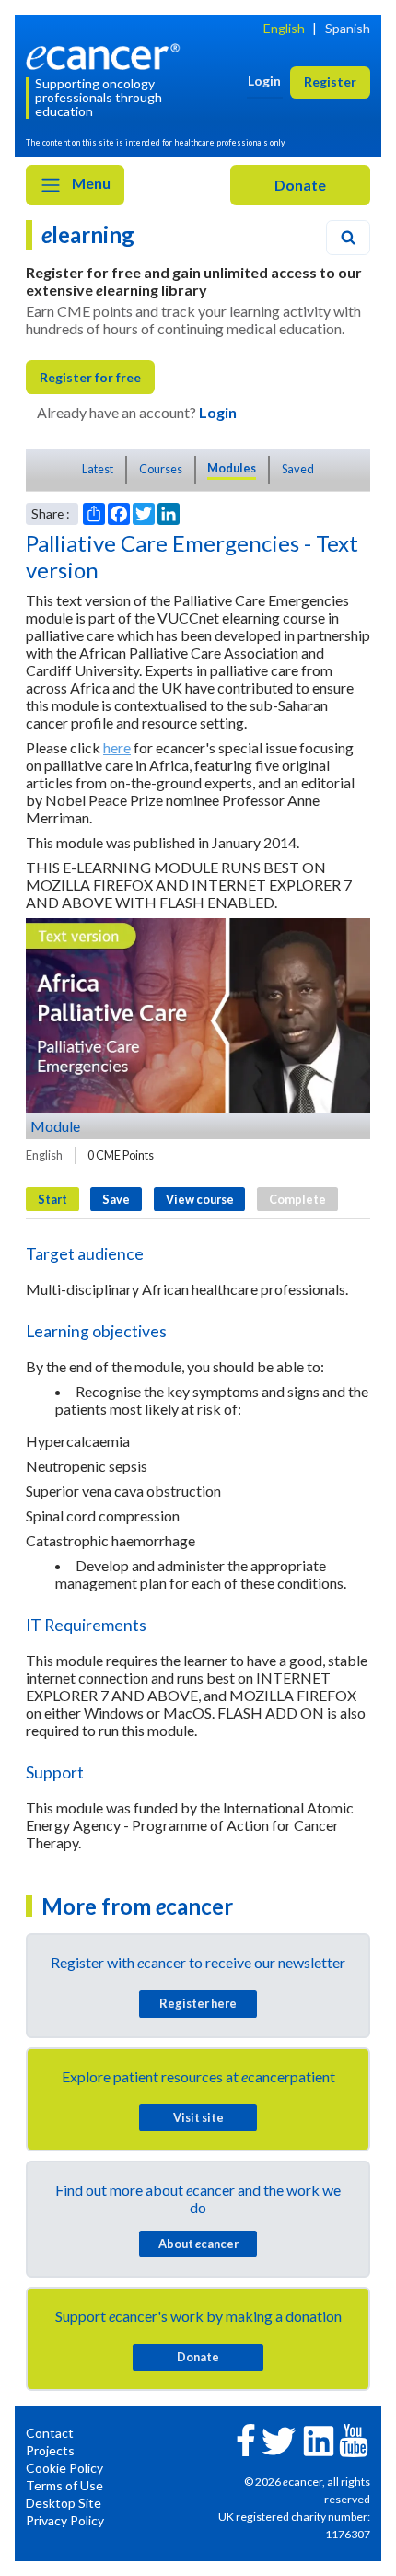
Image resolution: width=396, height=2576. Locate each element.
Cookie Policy (64, 2468)
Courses (161, 469)
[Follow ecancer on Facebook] (246, 2438)
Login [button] (264, 81)
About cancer (198, 2244)
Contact (50, 2433)
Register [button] (330, 82)
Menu (90, 183)
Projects (50, 2450)
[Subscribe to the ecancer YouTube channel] (354, 2439)
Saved (298, 469)
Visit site (198, 2117)
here (117, 747)
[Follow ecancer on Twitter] (279, 2439)
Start (52, 1199)
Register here (198, 2003)
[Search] (348, 238)
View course (200, 1199)
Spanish (348, 28)
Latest (98, 469)
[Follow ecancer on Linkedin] (319, 2439)
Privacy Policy (65, 2520)
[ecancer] (106, 55)
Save (116, 1199)
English (284, 28)
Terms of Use (64, 2485)
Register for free (90, 377)
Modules (232, 468)
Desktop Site (64, 2503)
